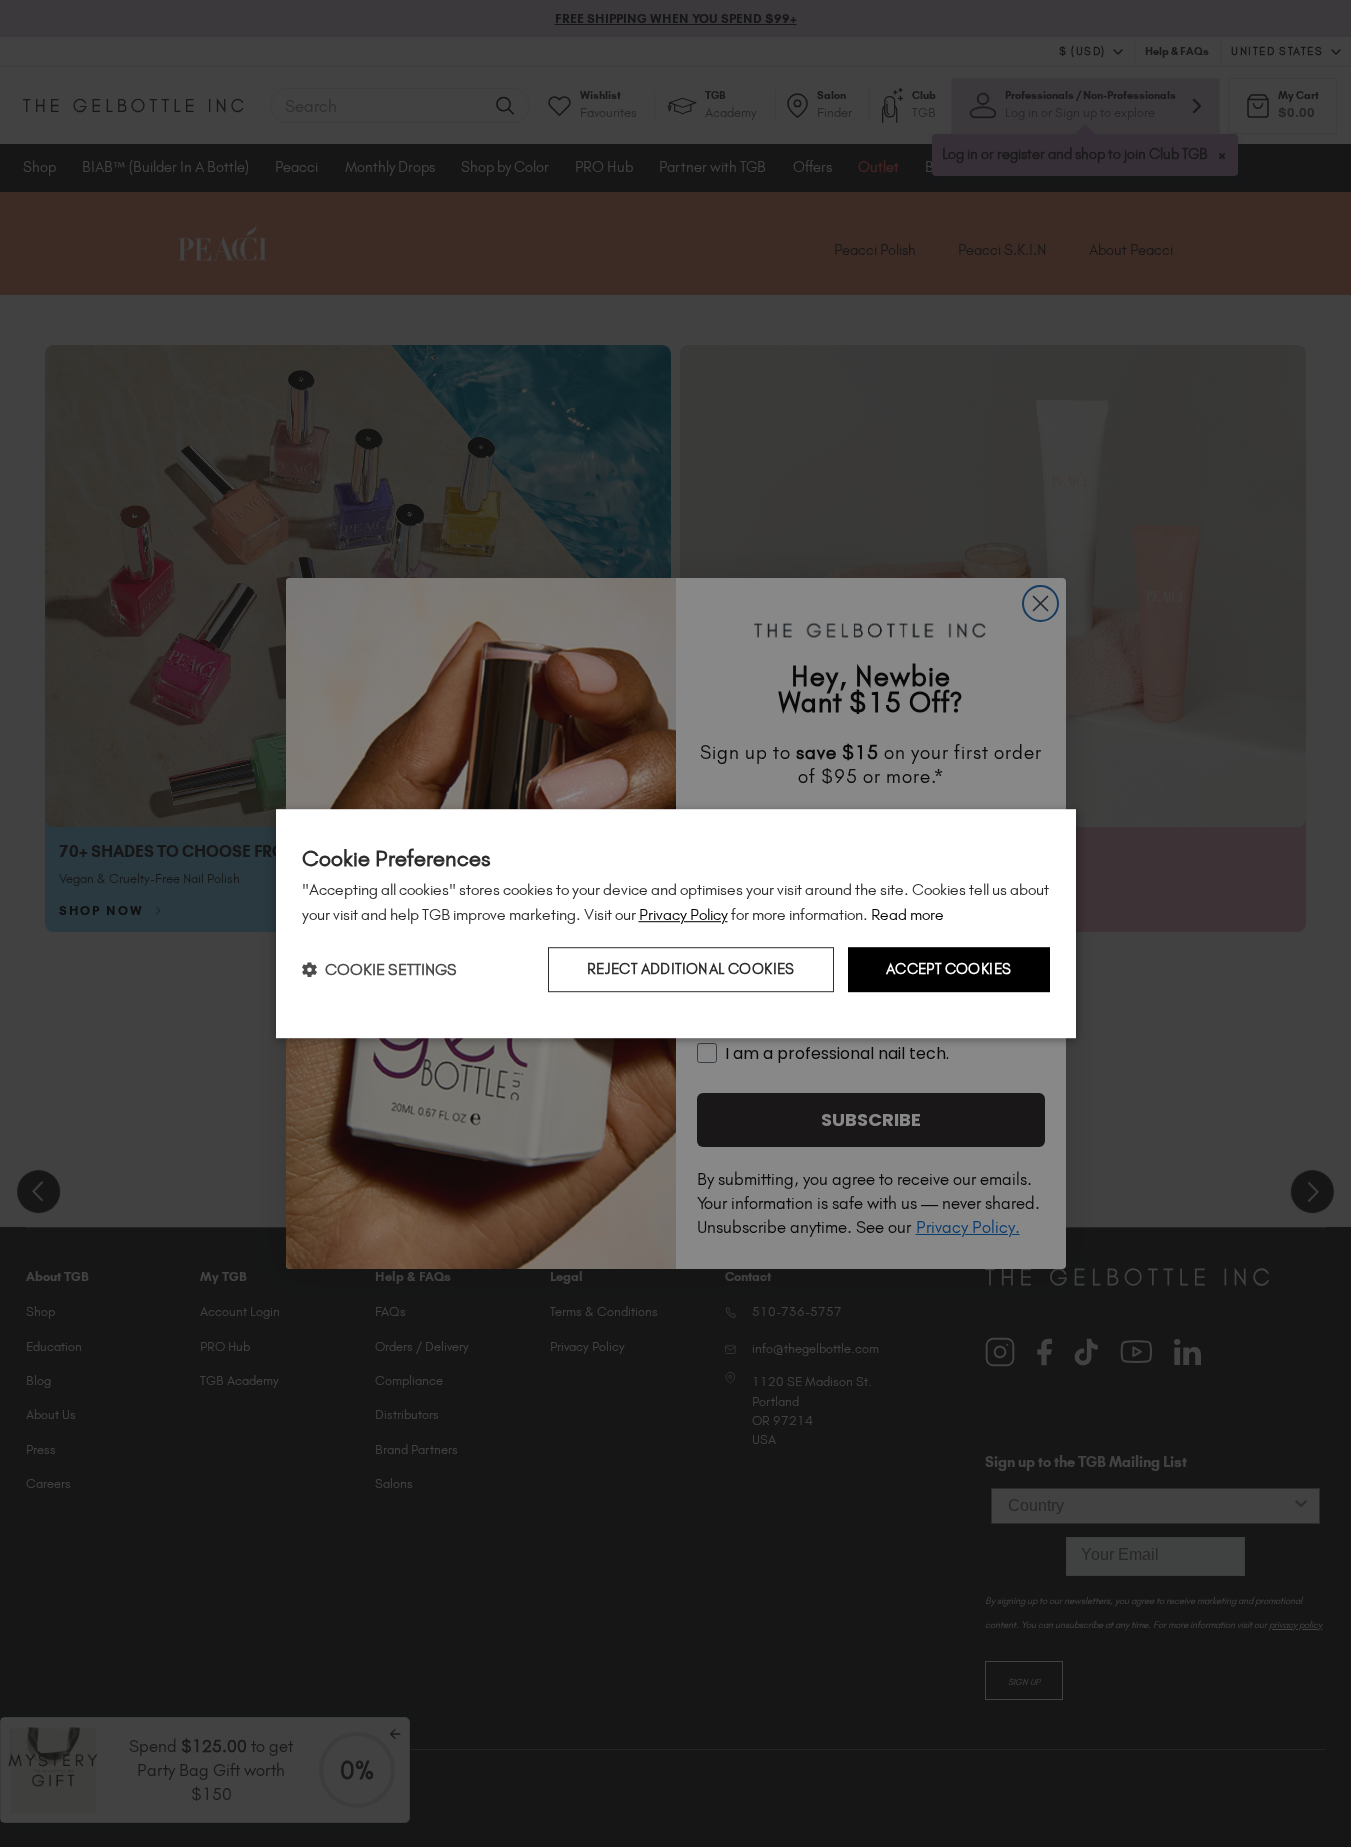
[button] (379, 969)
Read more (907, 914)
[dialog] (676, 924)
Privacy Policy (683, 914)
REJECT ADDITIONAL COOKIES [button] (691, 970)
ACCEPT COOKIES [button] (949, 970)
